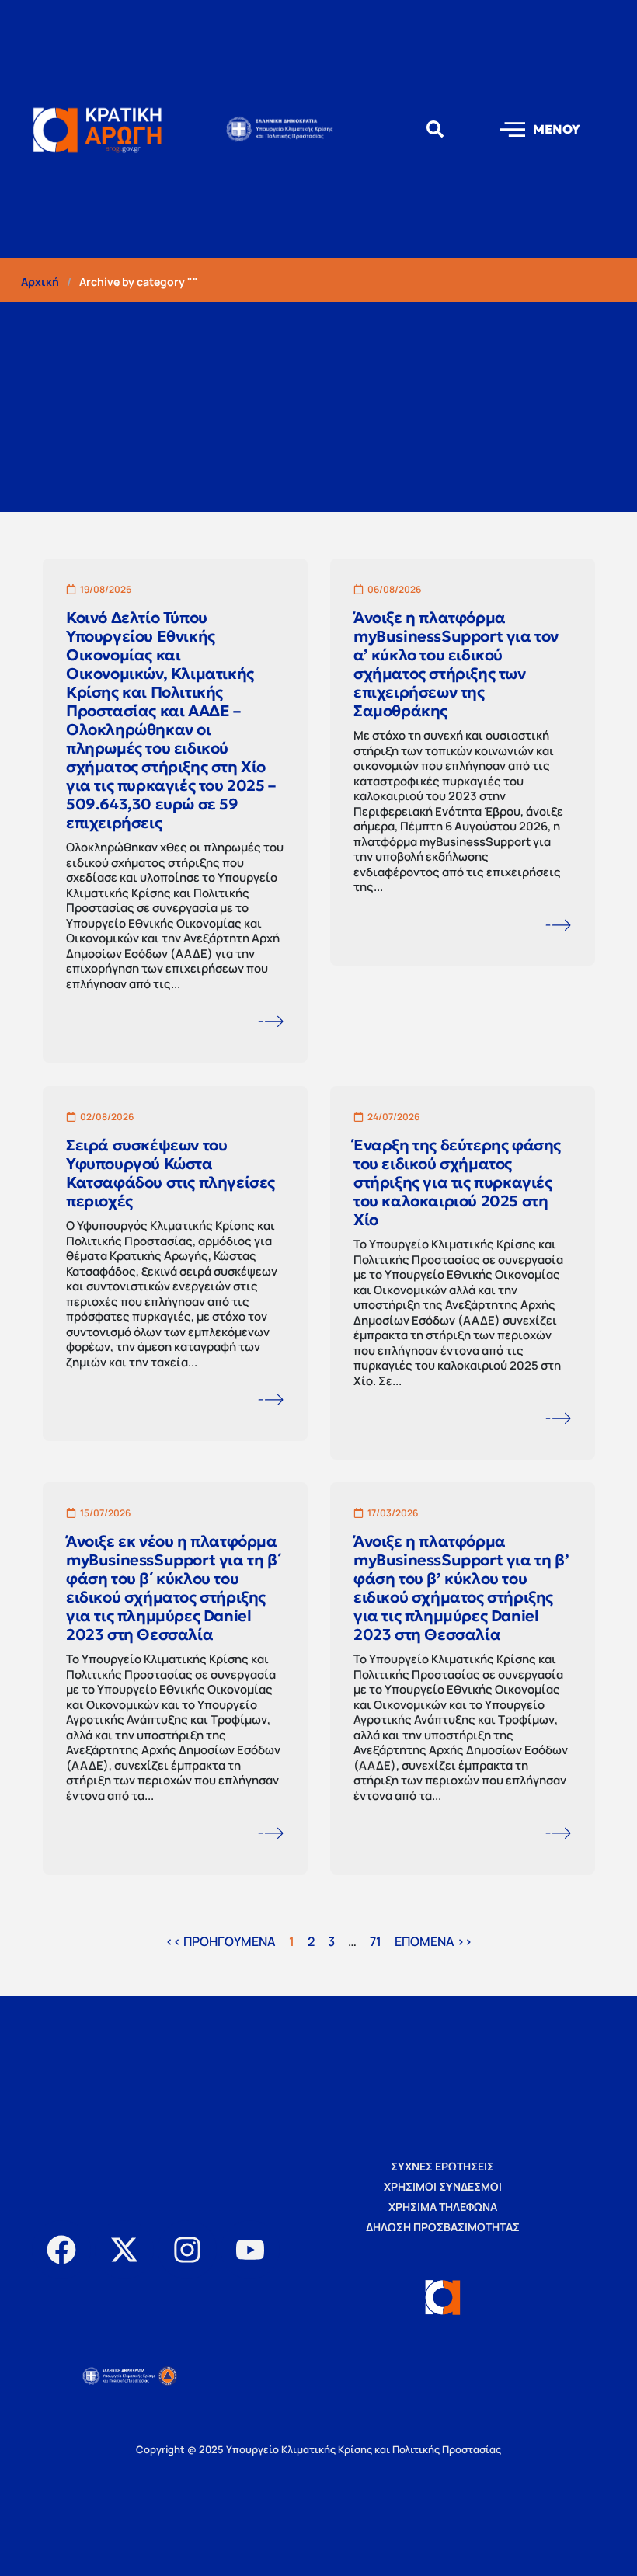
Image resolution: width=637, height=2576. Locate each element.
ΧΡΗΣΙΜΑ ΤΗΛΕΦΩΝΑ (443, 2207)
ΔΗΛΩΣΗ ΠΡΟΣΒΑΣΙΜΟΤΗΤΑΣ (443, 2227)
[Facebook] (61, 2250)
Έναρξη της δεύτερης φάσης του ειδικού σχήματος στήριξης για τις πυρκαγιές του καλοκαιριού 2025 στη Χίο (457, 1182)
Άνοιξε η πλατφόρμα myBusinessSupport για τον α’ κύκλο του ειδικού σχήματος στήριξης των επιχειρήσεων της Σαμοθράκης (456, 664)
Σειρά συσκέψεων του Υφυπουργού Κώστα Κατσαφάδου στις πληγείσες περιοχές (171, 1172)
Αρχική (40, 282)
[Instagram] (187, 2250)
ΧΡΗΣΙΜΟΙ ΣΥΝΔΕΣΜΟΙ (443, 2186)
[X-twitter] (124, 2250)
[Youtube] (250, 2250)
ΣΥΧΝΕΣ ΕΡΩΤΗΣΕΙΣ (442, 2166)
